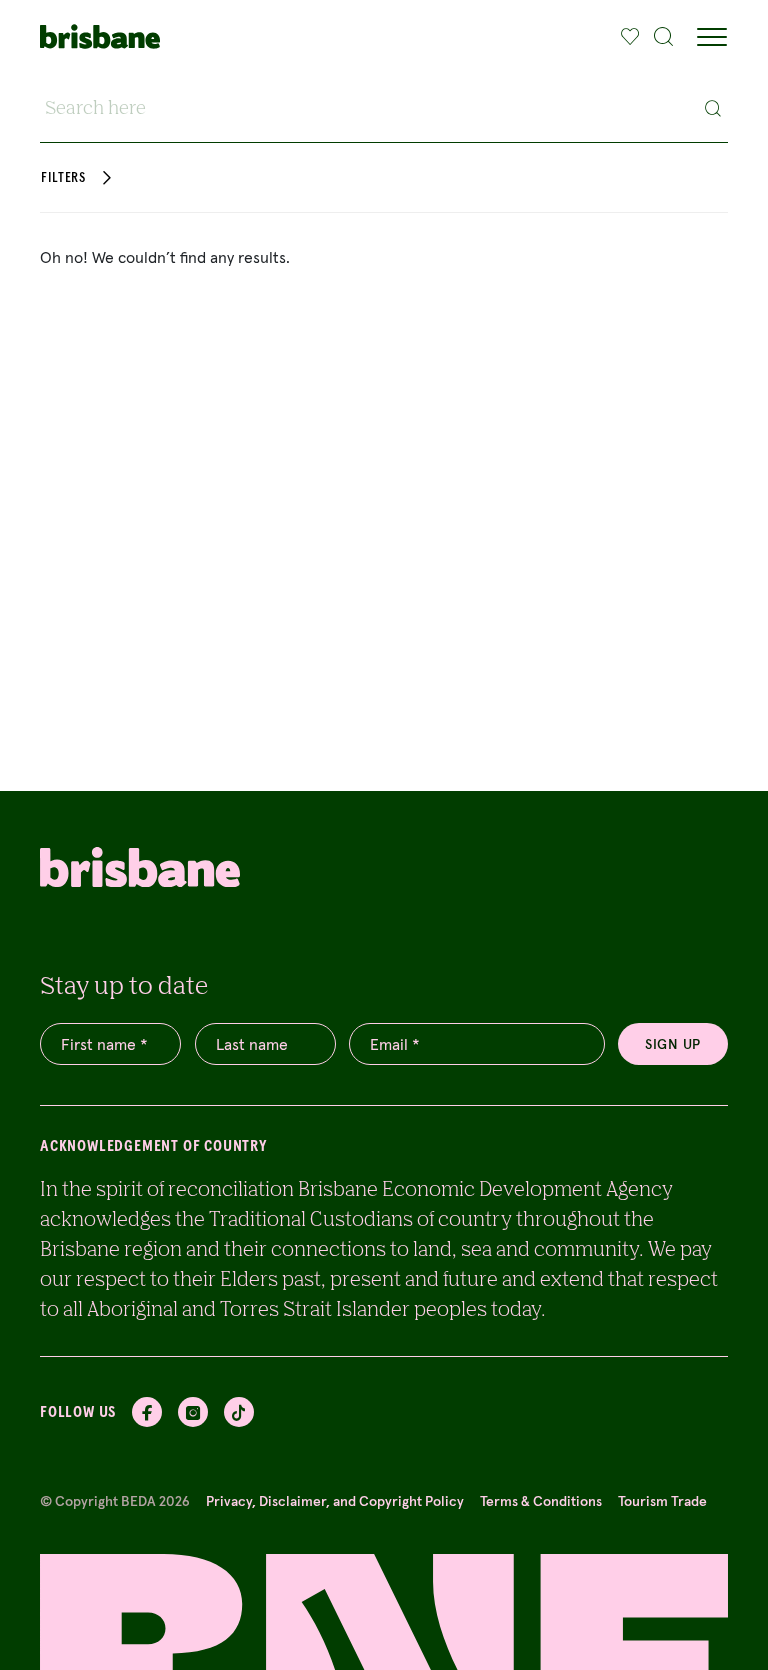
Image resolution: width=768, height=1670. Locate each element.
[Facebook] (147, 1412)
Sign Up (673, 1044)
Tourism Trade (662, 1501)
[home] (100, 36)
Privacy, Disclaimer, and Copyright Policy (335, 1501)
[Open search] (664, 37)
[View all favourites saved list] (628, 37)
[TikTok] (239, 1412)
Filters (63, 178)
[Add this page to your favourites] (630, 37)
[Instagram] (193, 1412)
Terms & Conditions (541, 1501)
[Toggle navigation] (712, 37)
